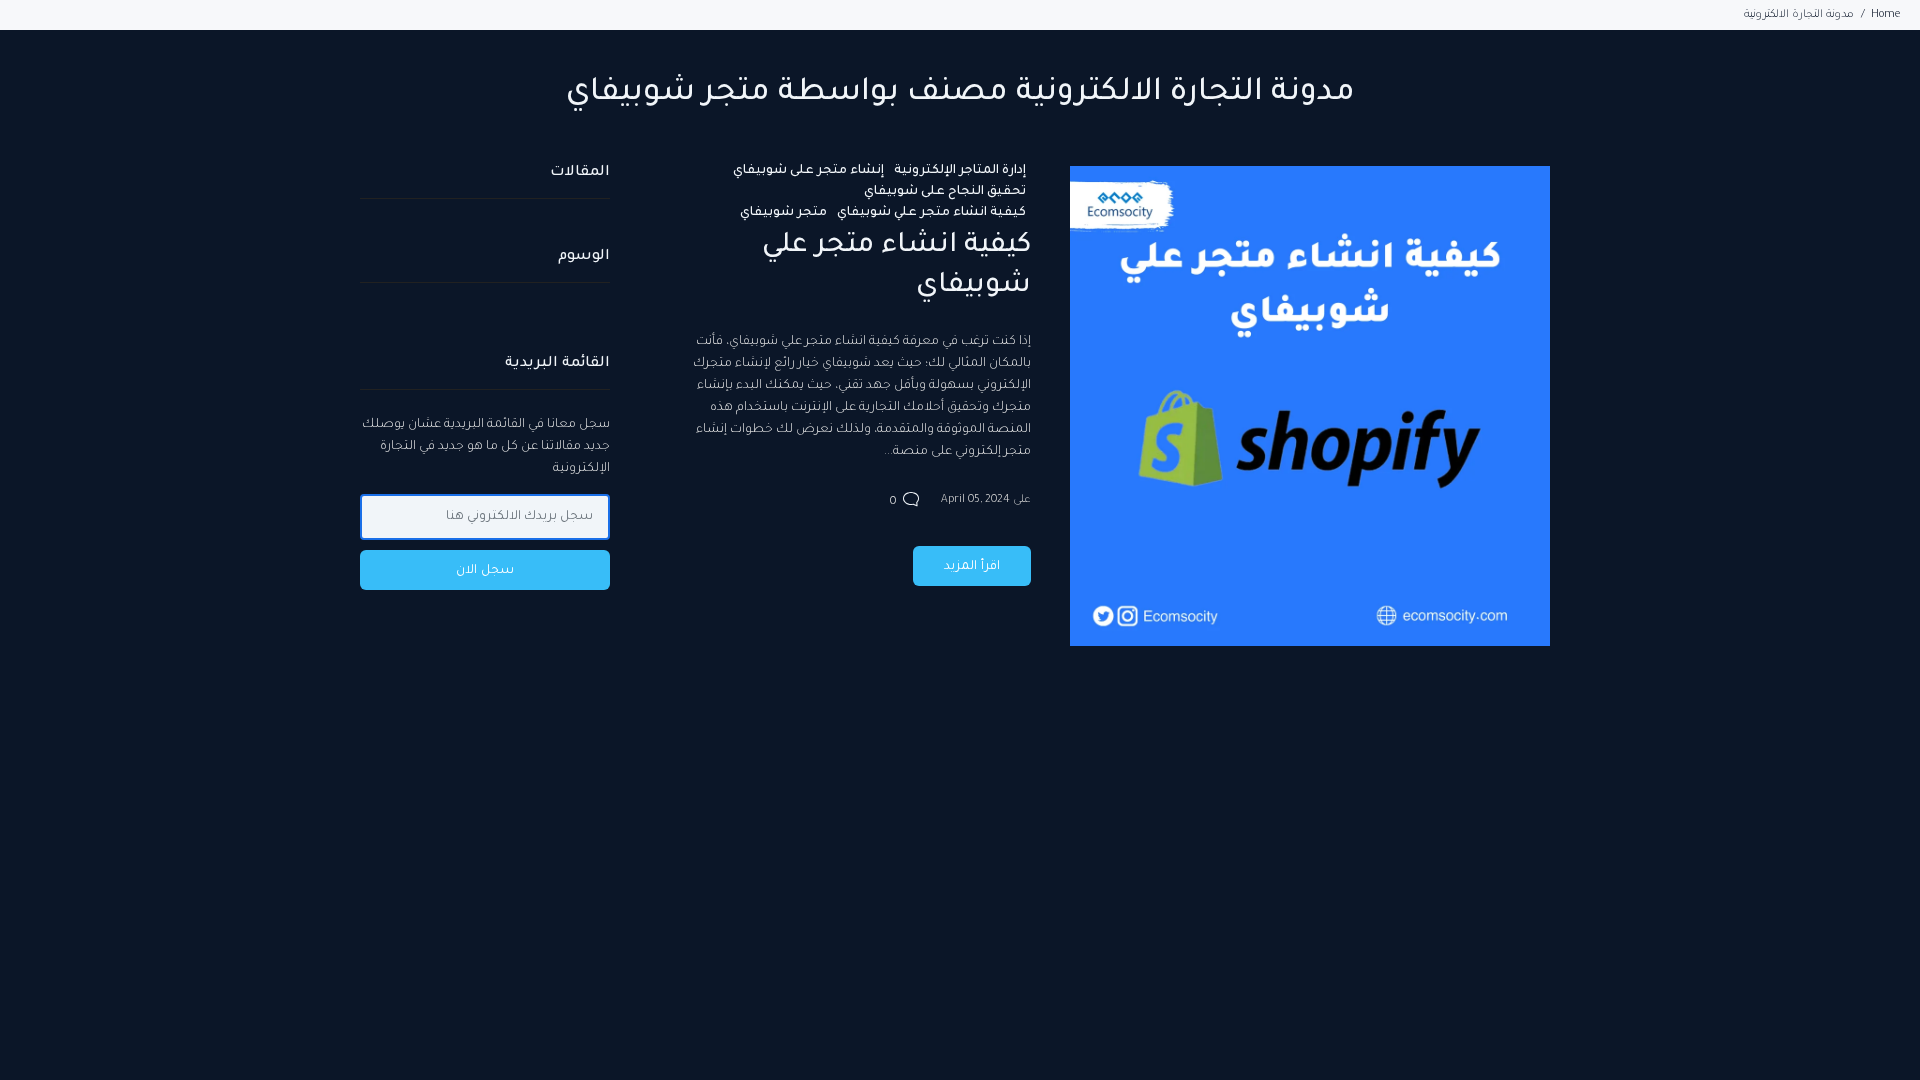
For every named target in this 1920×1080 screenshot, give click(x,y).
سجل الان (484, 571)
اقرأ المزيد (971, 567)
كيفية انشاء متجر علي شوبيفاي (931, 213)
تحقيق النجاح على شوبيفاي (945, 192)
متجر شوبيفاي (783, 213)
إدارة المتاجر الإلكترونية (960, 171)
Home (1885, 15)
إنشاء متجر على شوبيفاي (808, 171)
